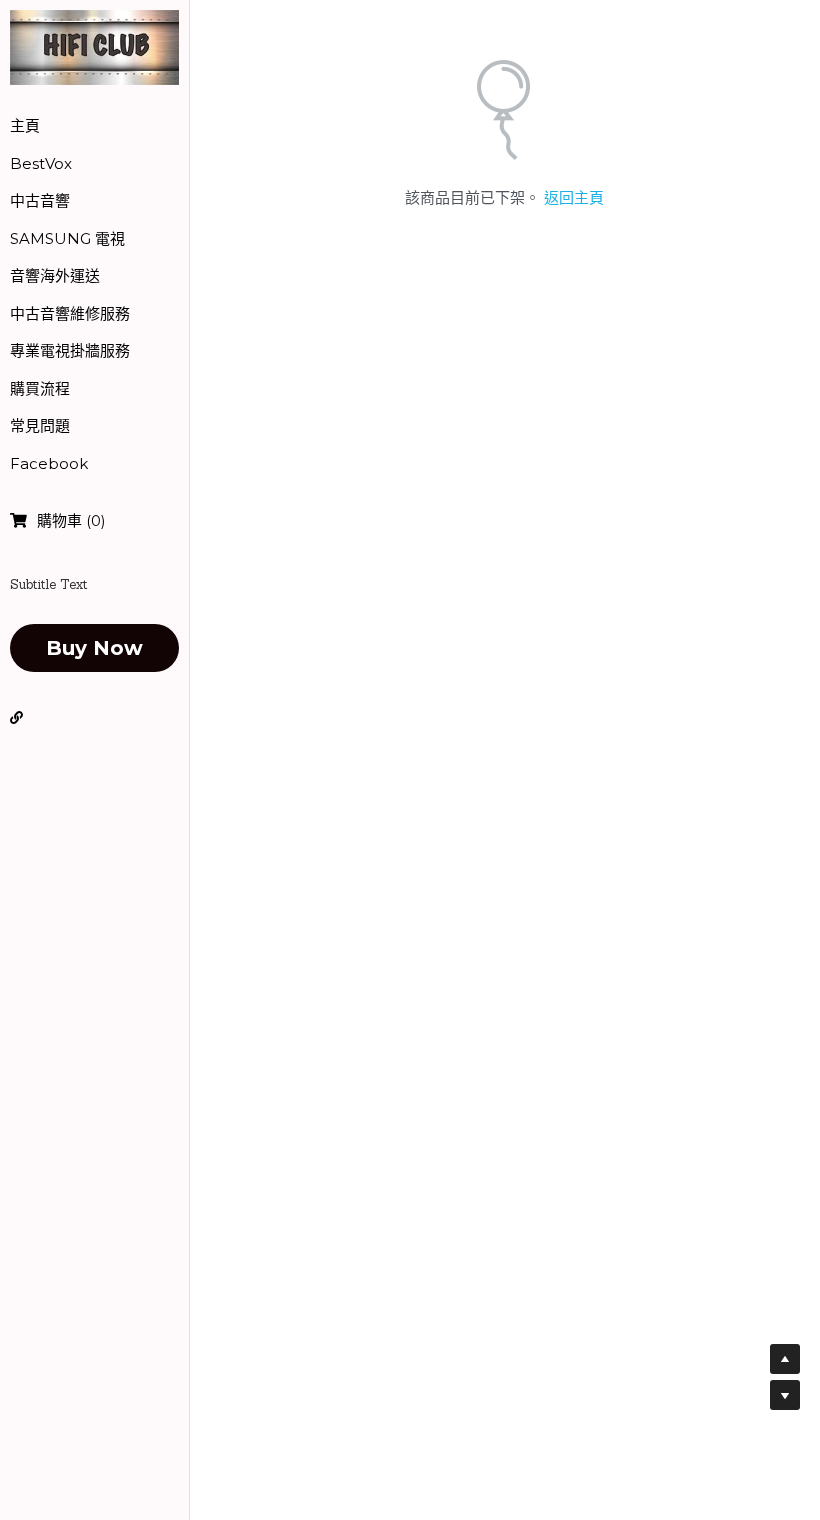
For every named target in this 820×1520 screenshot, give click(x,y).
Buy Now (94, 648)
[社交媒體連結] (16, 718)
